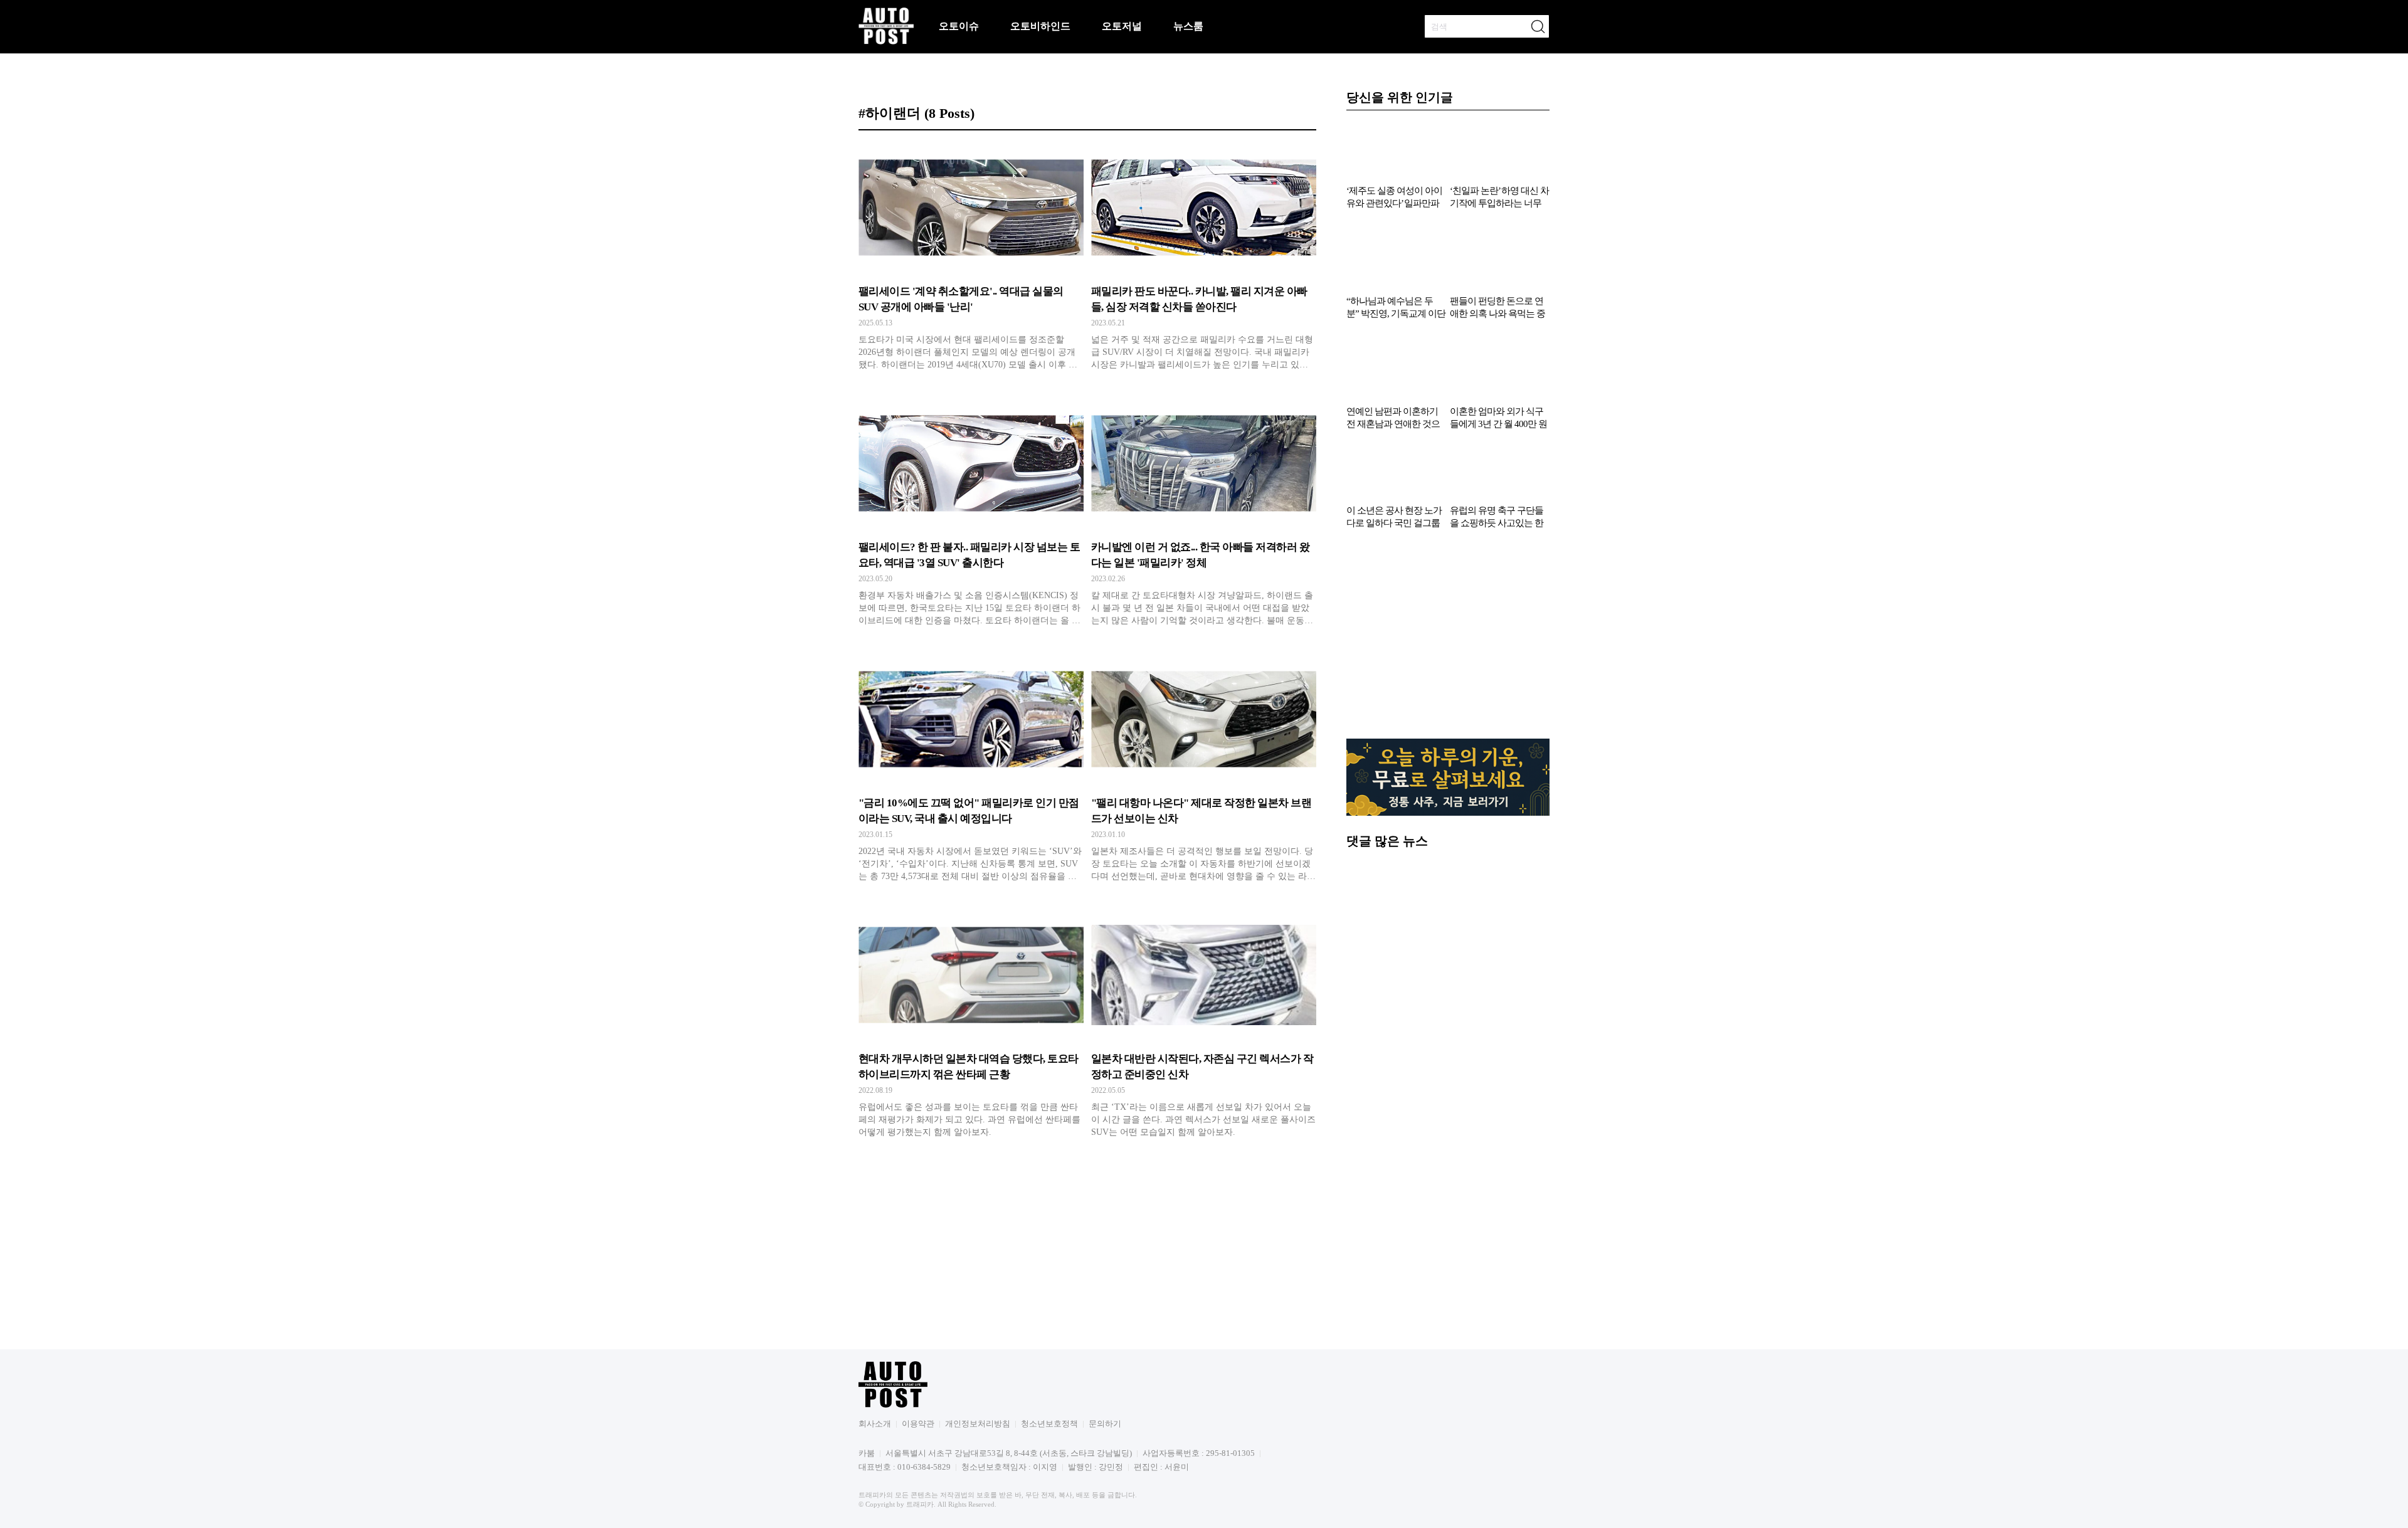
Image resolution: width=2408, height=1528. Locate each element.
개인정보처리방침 (978, 1424)
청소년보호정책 (1049, 1424)
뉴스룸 (1188, 26)
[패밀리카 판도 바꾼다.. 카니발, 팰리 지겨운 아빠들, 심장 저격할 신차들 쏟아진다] (1204, 260)
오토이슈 (959, 26)
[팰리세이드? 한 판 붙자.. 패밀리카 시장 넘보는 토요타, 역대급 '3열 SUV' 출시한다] (971, 516)
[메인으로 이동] (886, 42)
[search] (1538, 26)
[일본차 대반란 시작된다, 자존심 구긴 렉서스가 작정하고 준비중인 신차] (1204, 1028)
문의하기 (1105, 1424)
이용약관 (918, 1424)
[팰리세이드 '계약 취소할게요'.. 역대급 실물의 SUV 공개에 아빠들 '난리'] (971, 260)
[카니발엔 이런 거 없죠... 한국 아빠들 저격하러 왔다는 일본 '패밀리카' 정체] (1204, 516)
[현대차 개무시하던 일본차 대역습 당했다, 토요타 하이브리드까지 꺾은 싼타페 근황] (971, 1028)
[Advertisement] (1448, 640)
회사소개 (875, 1424)
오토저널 (1122, 26)
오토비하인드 (1040, 26)
